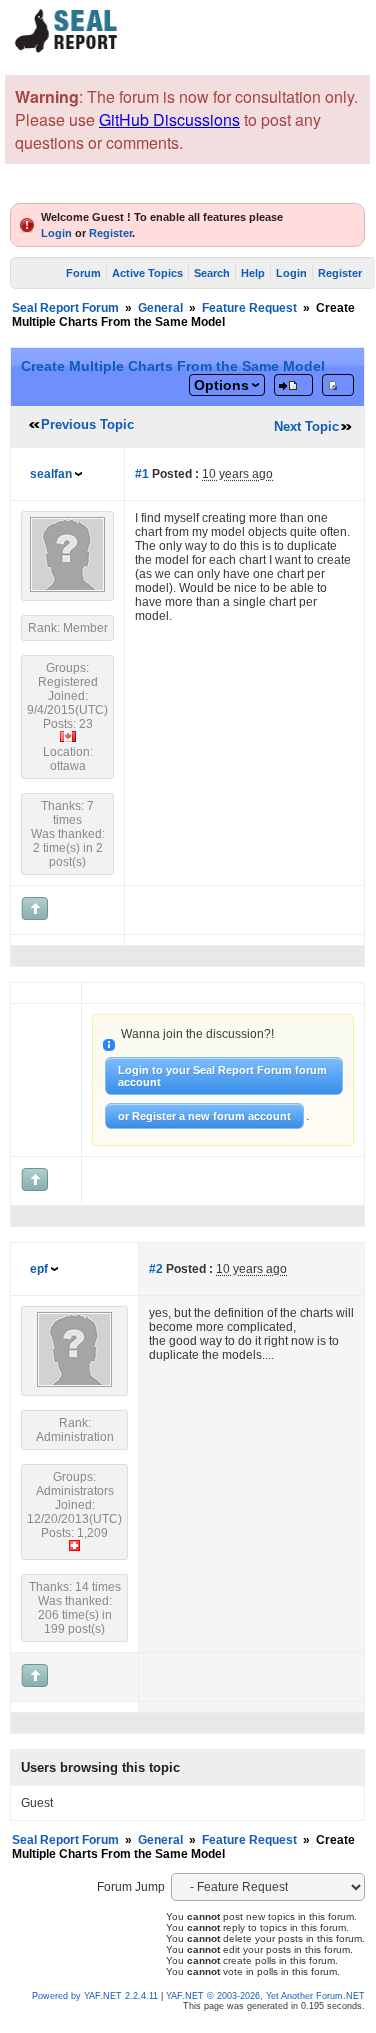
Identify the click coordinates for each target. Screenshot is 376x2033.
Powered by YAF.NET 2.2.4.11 (96, 1996)
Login (56, 233)
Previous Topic (87, 424)
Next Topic (306, 426)
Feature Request (249, 308)
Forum (83, 273)
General (160, 308)
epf (39, 1269)
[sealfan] (67, 588)
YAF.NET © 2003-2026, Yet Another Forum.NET (265, 1996)
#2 (156, 1269)
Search (212, 273)
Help (253, 273)
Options (221, 385)
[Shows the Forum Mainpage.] (67, 49)
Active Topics (147, 273)
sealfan (51, 474)
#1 (142, 474)
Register (110, 233)
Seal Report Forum (65, 308)
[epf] (74, 1383)
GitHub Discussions (169, 119)
